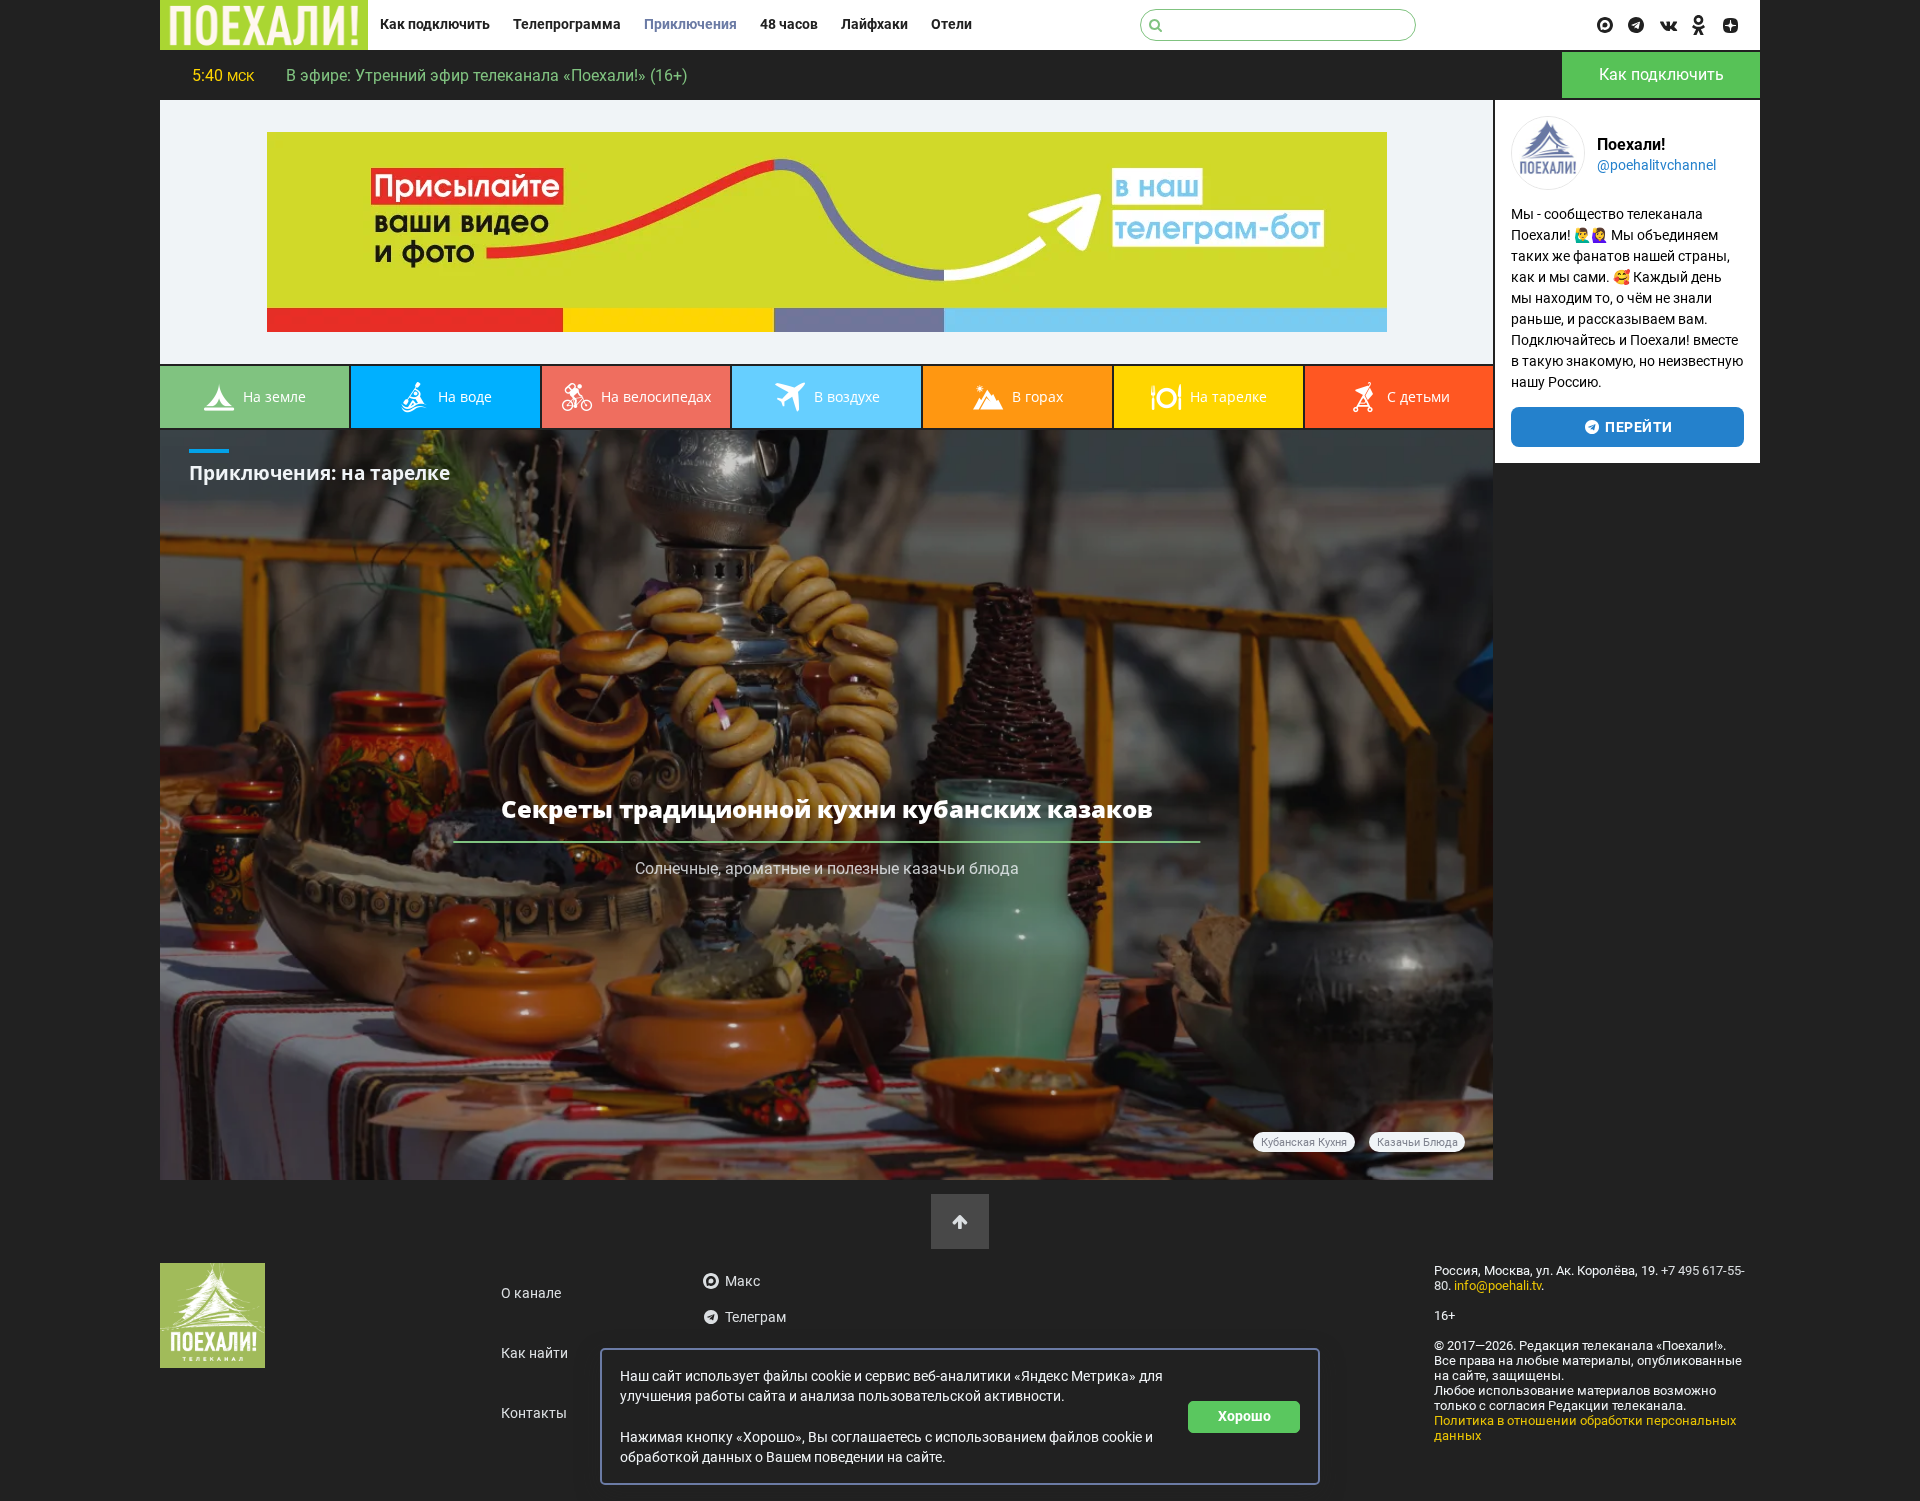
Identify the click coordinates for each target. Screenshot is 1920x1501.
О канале (531, 1293)
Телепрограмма (567, 24)
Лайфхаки (874, 24)
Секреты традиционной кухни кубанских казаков (827, 808)
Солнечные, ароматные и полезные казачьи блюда (827, 868)
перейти (1637, 427)
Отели (951, 24)
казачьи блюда (1417, 1142)
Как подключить (435, 24)
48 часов (789, 24)
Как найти (534, 1353)
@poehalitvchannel (1656, 165)
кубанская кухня (1304, 1142)
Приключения (690, 24)
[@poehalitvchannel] (1548, 153)
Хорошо (1244, 1416)
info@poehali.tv (1497, 1285)
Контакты (534, 1413)
